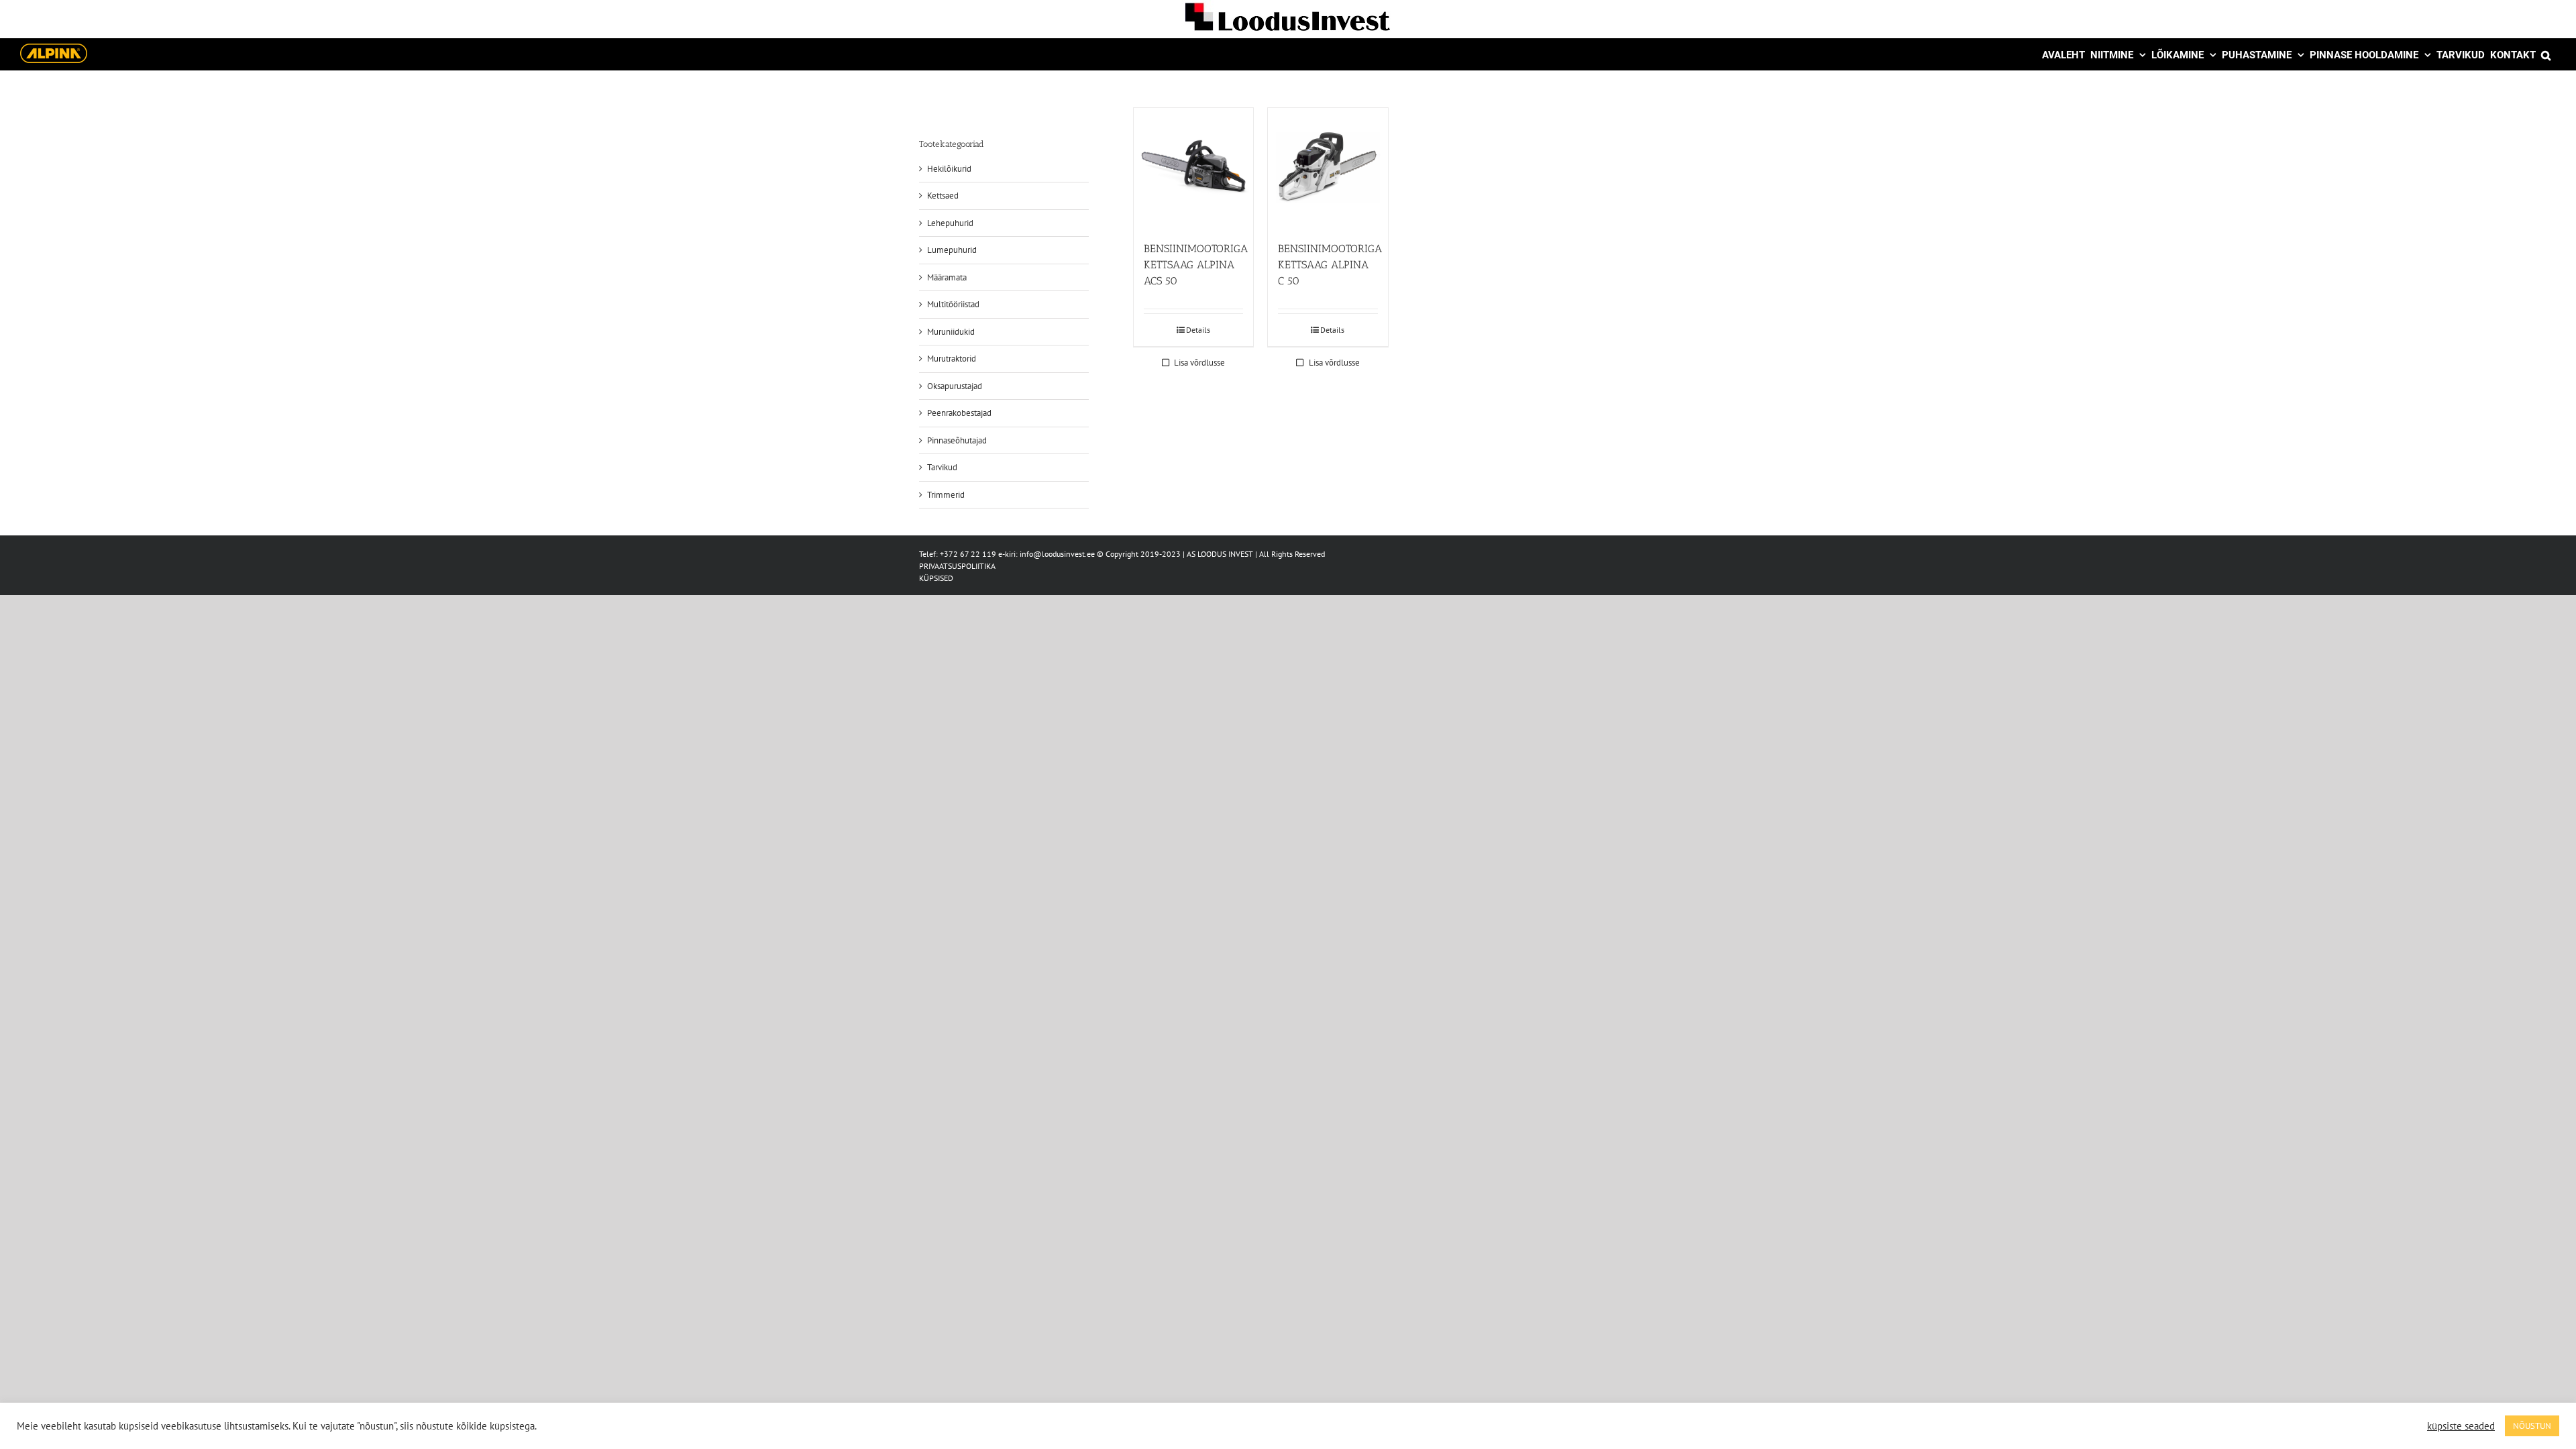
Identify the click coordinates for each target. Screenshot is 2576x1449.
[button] (2546, 54)
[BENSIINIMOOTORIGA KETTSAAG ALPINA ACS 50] (1193, 168)
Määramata (947, 277)
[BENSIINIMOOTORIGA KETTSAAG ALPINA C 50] (1328, 168)
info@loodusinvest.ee (1057, 554)
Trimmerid (946, 495)
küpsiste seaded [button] (2461, 1426)
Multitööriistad (953, 304)
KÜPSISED (936, 578)
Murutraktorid (952, 359)
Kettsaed (943, 196)
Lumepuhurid (952, 250)
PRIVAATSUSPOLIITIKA (957, 566)
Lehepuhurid (950, 223)
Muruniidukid (951, 332)
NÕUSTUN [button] (2532, 1426)
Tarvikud (942, 467)
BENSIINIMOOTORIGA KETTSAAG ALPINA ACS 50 (1196, 265)
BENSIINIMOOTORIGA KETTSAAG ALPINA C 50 (1330, 265)
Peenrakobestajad (959, 413)
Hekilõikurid (949, 169)
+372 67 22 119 (968, 554)
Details (1198, 330)
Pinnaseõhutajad (957, 440)
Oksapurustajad (955, 386)
